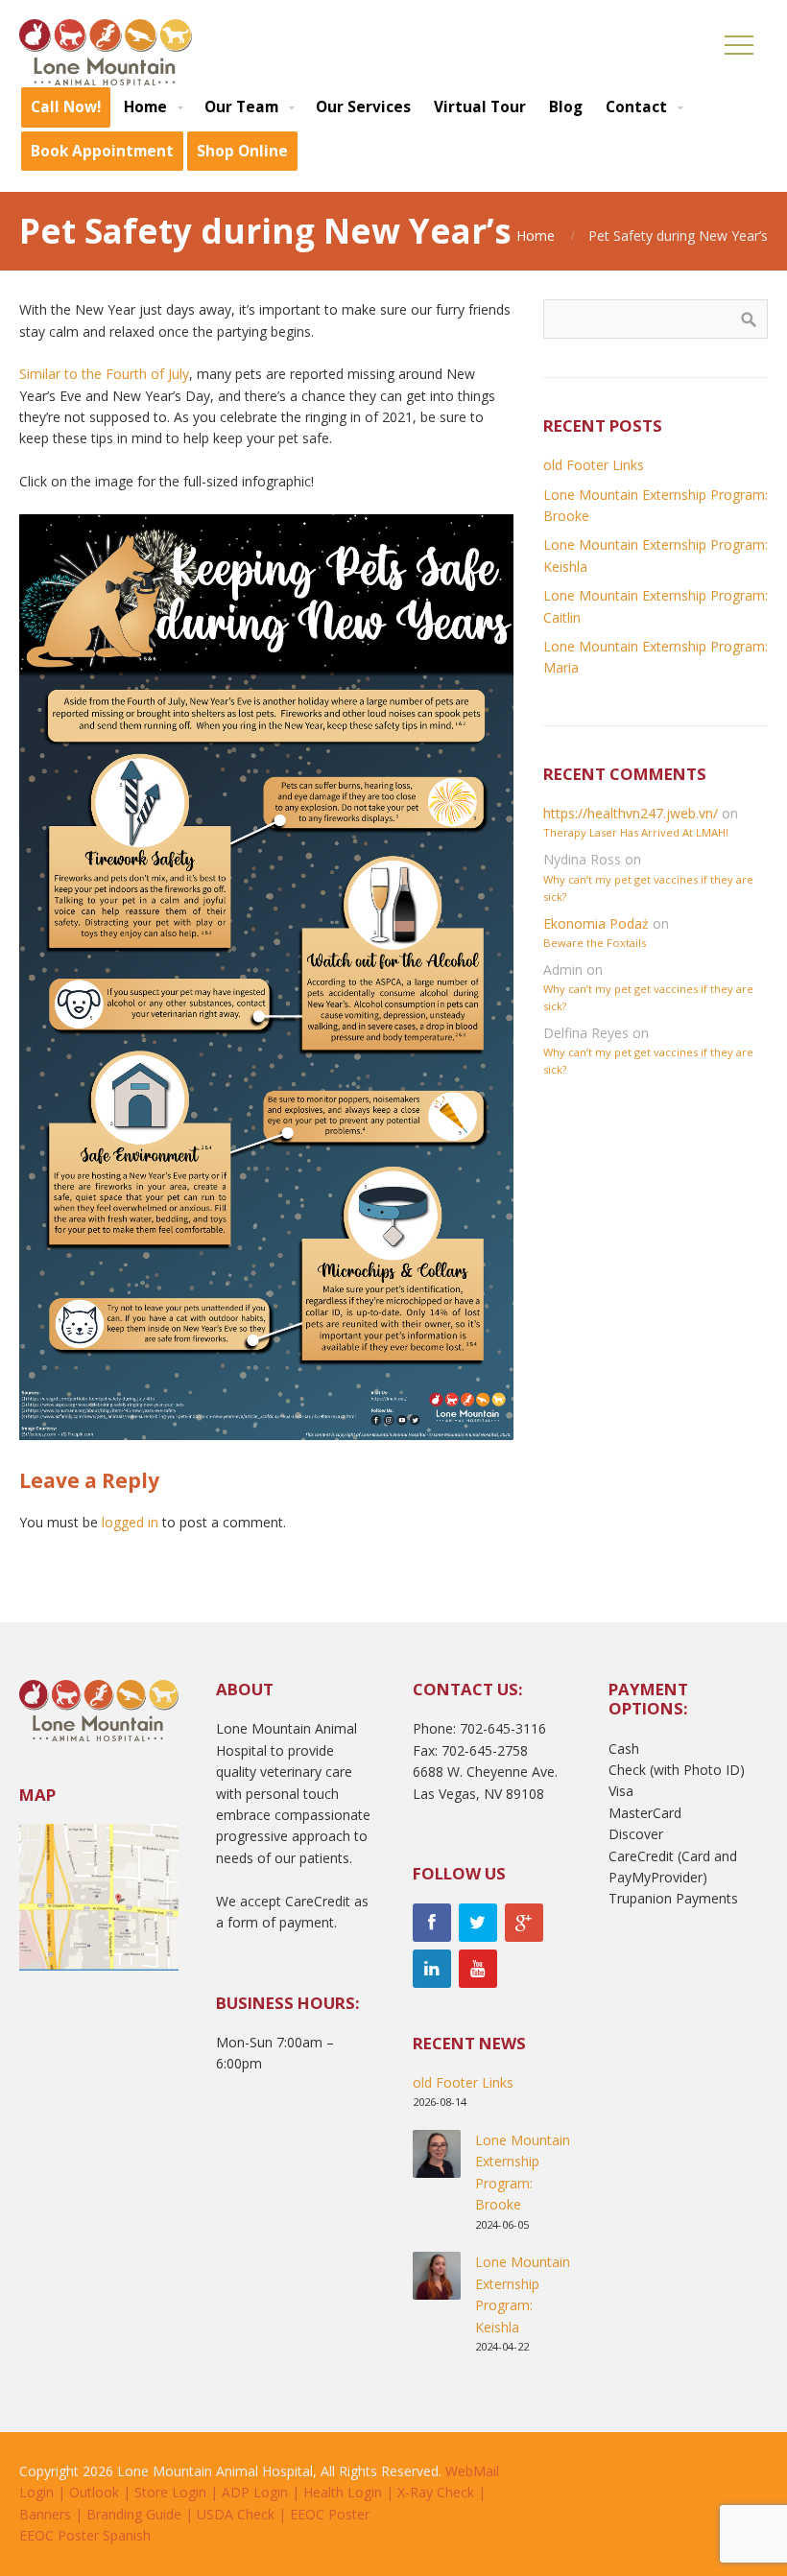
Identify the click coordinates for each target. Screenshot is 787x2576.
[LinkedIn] (432, 1969)
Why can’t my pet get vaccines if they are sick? (648, 888)
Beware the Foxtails (595, 943)
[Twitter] (478, 1923)
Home (536, 236)
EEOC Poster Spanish (85, 2535)
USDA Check (236, 2514)
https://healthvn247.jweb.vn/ (631, 813)
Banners (45, 2514)
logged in (130, 1522)
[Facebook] (432, 1923)
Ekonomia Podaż (596, 923)
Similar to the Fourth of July (104, 374)
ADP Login (255, 2492)
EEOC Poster (330, 2514)
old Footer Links (594, 465)
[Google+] (524, 1923)
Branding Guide (134, 2514)
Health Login (343, 2492)
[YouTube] (478, 1969)
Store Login (170, 2492)
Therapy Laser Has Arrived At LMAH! (636, 832)
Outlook (94, 2492)
